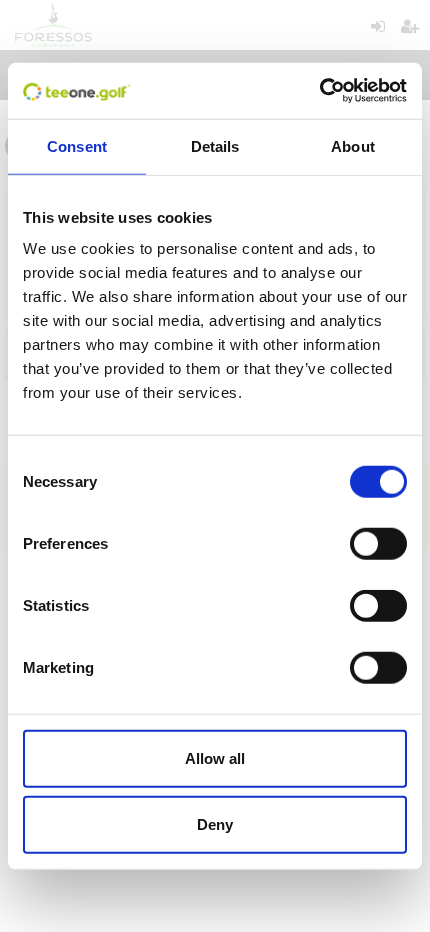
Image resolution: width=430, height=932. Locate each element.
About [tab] (353, 145)
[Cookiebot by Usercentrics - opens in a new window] (319, 91)
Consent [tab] (77, 145)
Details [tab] (215, 145)
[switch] (378, 544)
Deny (215, 823)
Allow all (215, 758)
